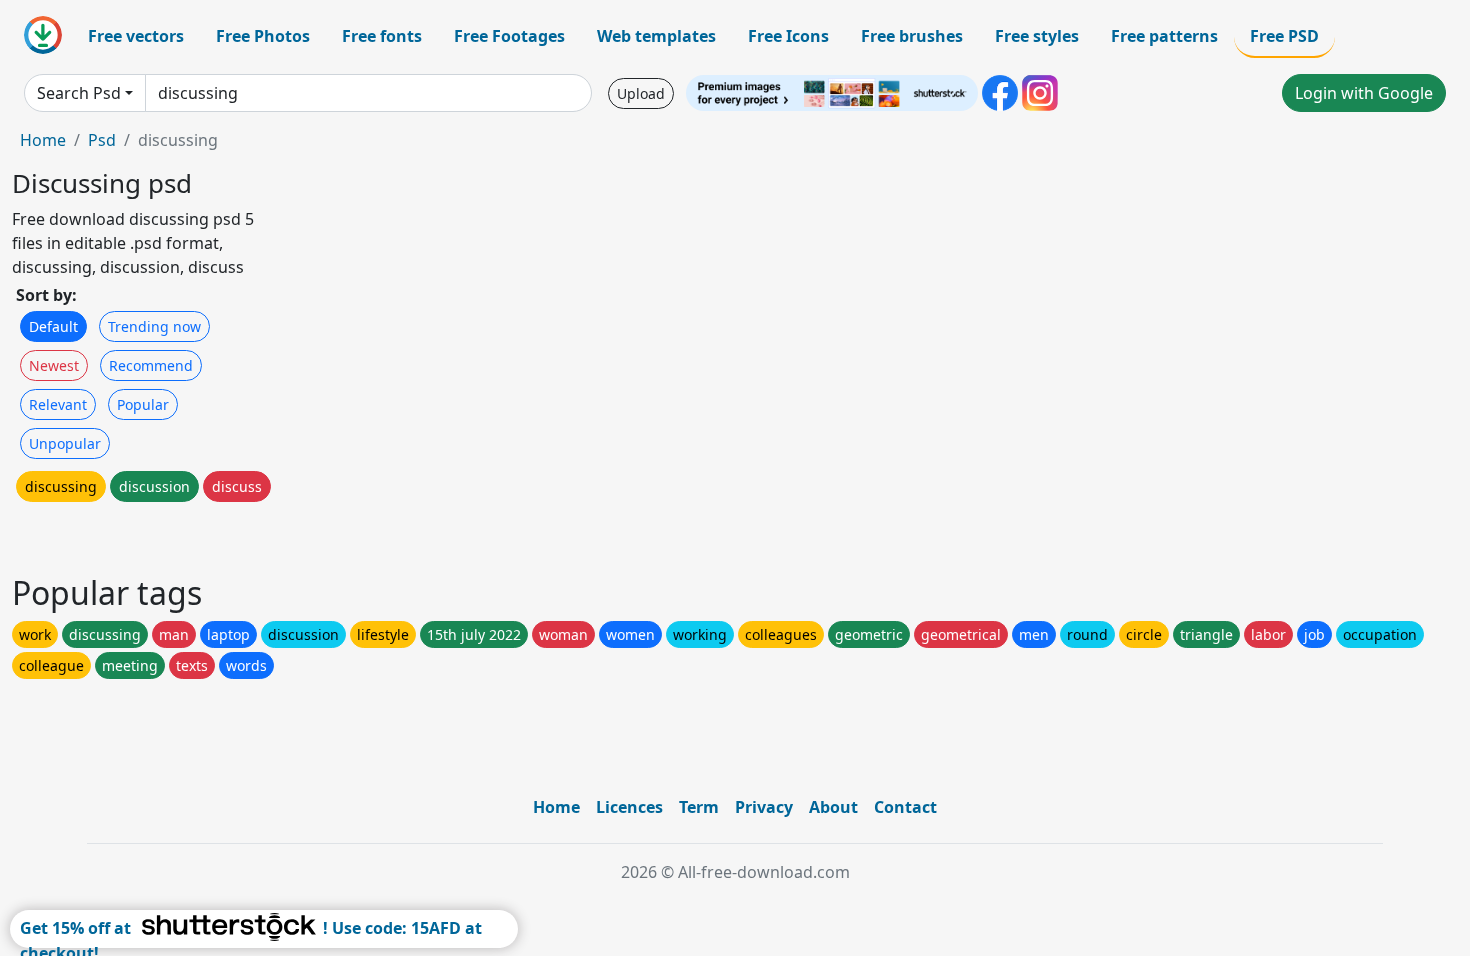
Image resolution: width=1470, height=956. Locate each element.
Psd (102, 140)
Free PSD (1284, 36)
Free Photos (263, 36)
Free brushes (912, 36)
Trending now (154, 326)
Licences (629, 807)
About (833, 807)
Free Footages (509, 36)
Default (53, 326)
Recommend (151, 365)
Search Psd (79, 93)
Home (43, 140)
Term (699, 807)
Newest (54, 365)
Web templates (656, 36)
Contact (905, 807)
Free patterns (1164, 36)
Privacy (764, 807)
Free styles (1037, 36)
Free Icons (788, 36)
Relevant (58, 404)
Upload (641, 93)
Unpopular (65, 443)
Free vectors (136, 36)
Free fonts (382, 36)
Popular (143, 404)
